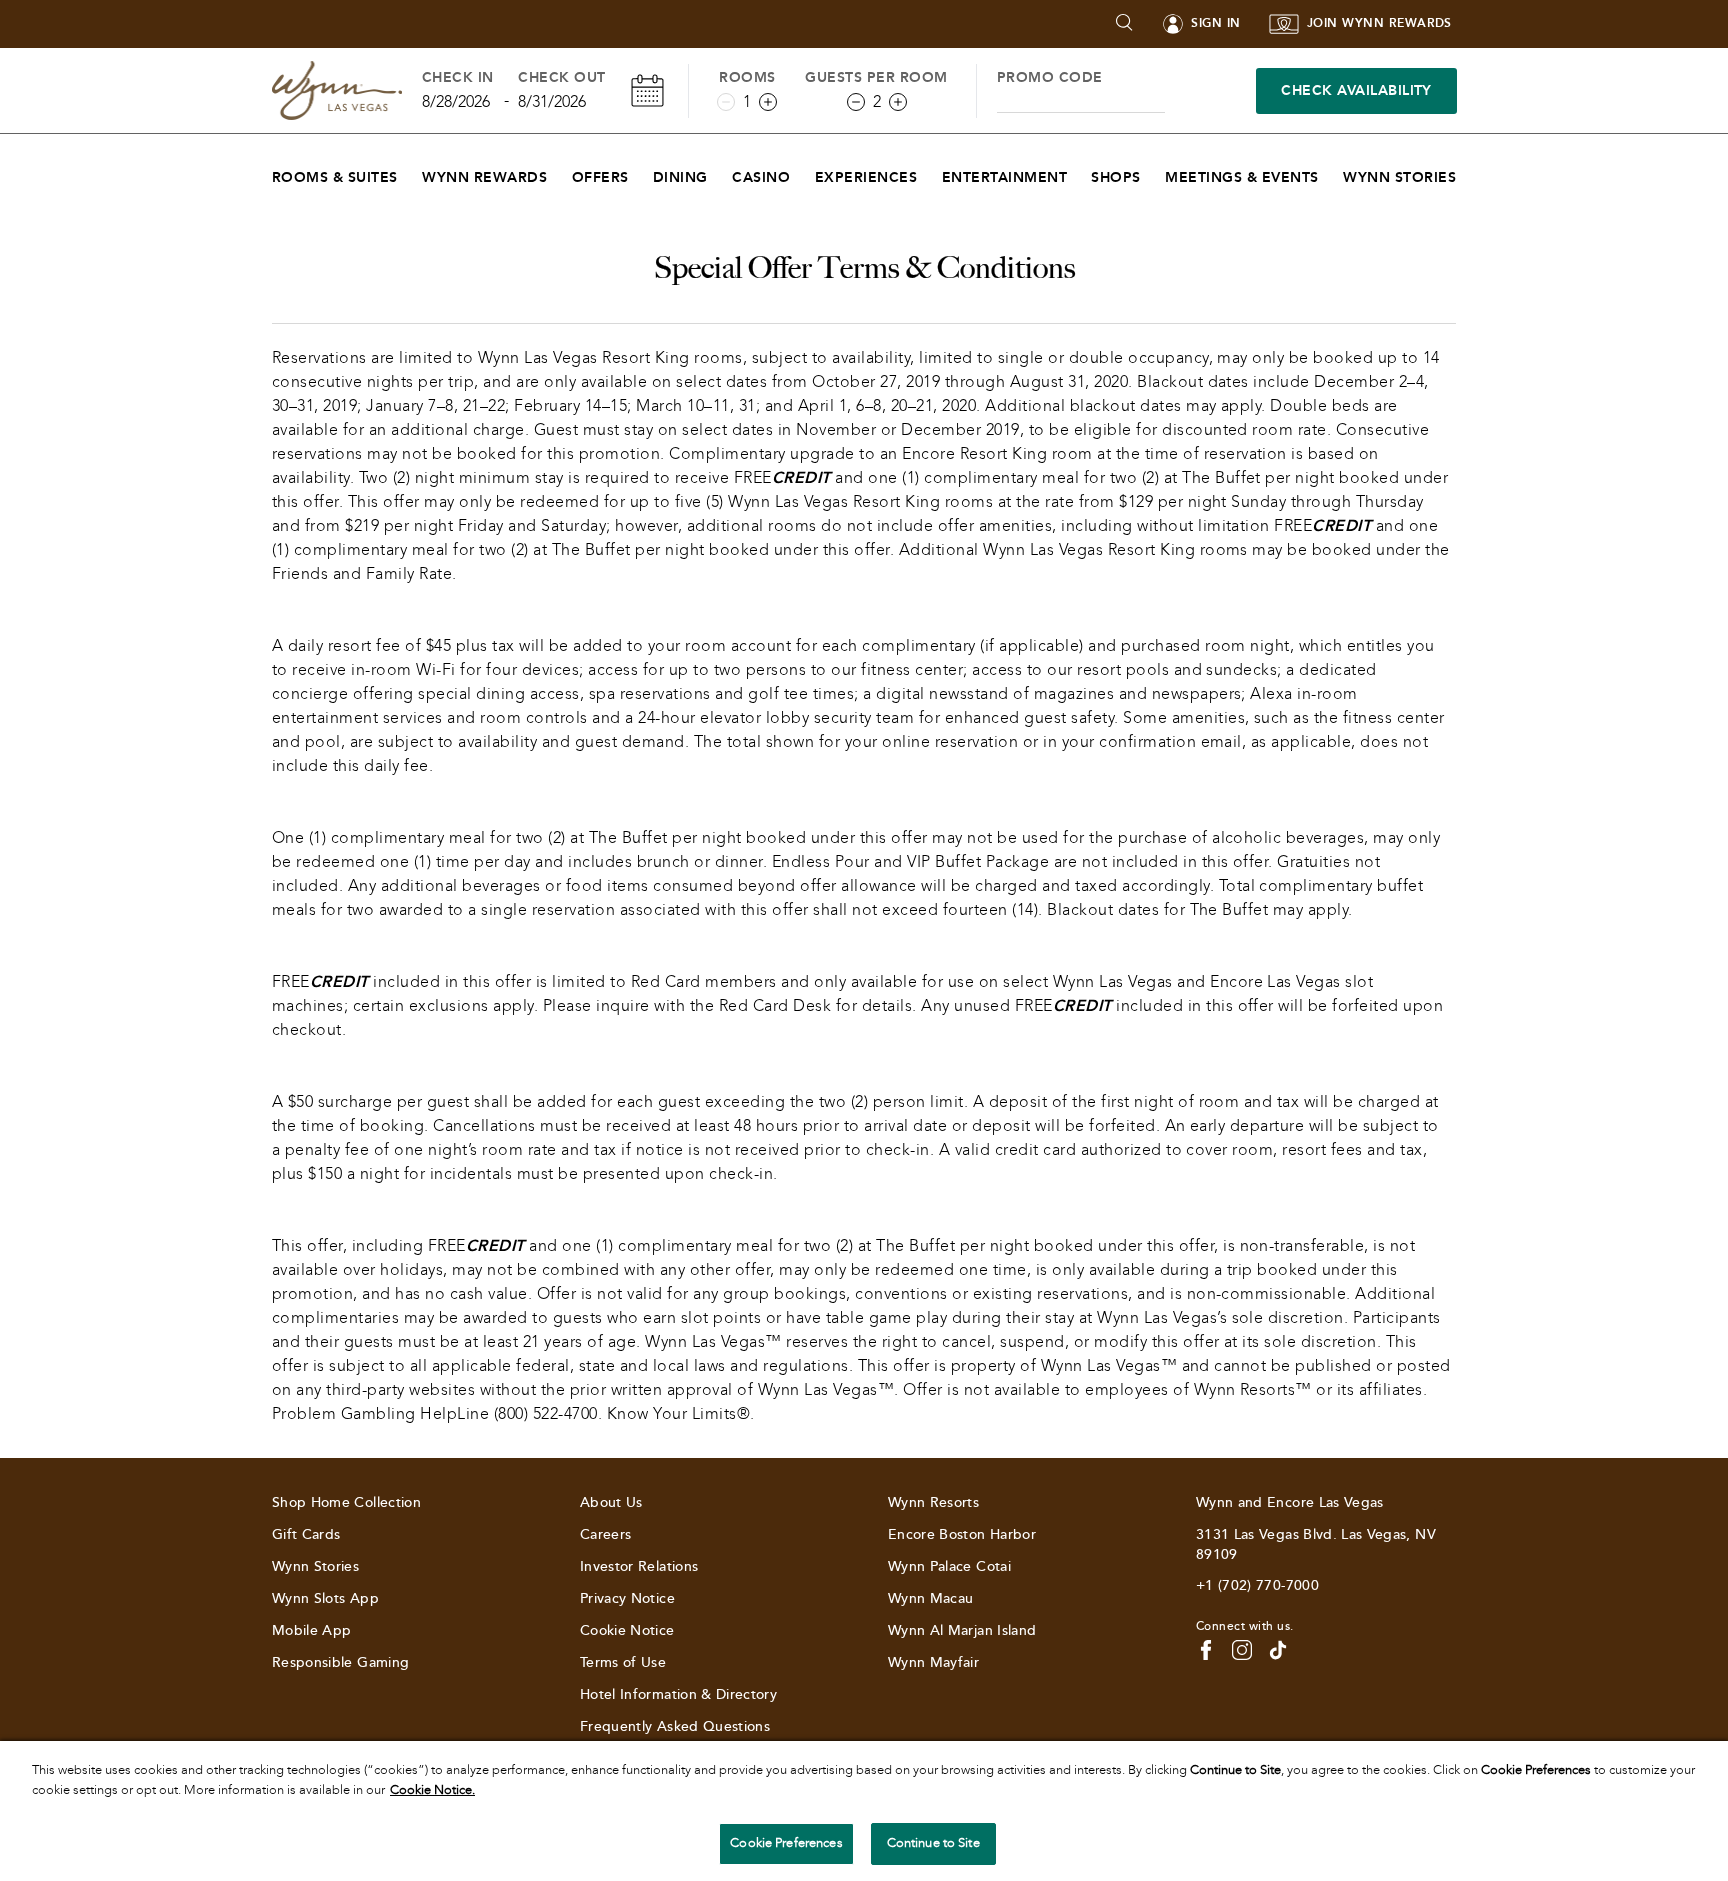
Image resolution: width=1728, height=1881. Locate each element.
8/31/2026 (552, 101)
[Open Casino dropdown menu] (802, 172)
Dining (680, 177)
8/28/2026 (456, 101)
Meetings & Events (1241, 177)
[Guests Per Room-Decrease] (856, 102)
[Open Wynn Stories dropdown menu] (1468, 172)
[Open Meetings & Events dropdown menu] (1331, 172)
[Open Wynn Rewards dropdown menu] (559, 172)
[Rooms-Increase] (768, 102)
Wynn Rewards (484, 177)
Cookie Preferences (786, 1843)
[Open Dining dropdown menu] (720, 172)
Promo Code (1050, 77)
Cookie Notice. (432, 1790)
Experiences (866, 177)
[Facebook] (1206, 1650)
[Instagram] (1242, 1650)
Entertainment (1004, 177)
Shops (1115, 177)
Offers (600, 177)
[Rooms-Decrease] (726, 102)
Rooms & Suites (335, 177)
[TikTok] (1278, 1650)
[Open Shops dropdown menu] (1153, 172)
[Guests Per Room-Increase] (898, 102)
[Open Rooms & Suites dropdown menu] (410, 172)
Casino (761, 177)
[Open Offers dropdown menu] (641, 172)
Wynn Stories (1399, 177)
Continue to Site (933, 1843)
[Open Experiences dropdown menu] (929, 172)
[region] (864, 1811)
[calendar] (647, 90)
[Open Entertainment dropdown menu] (1079, 172)
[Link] (337, 90)
